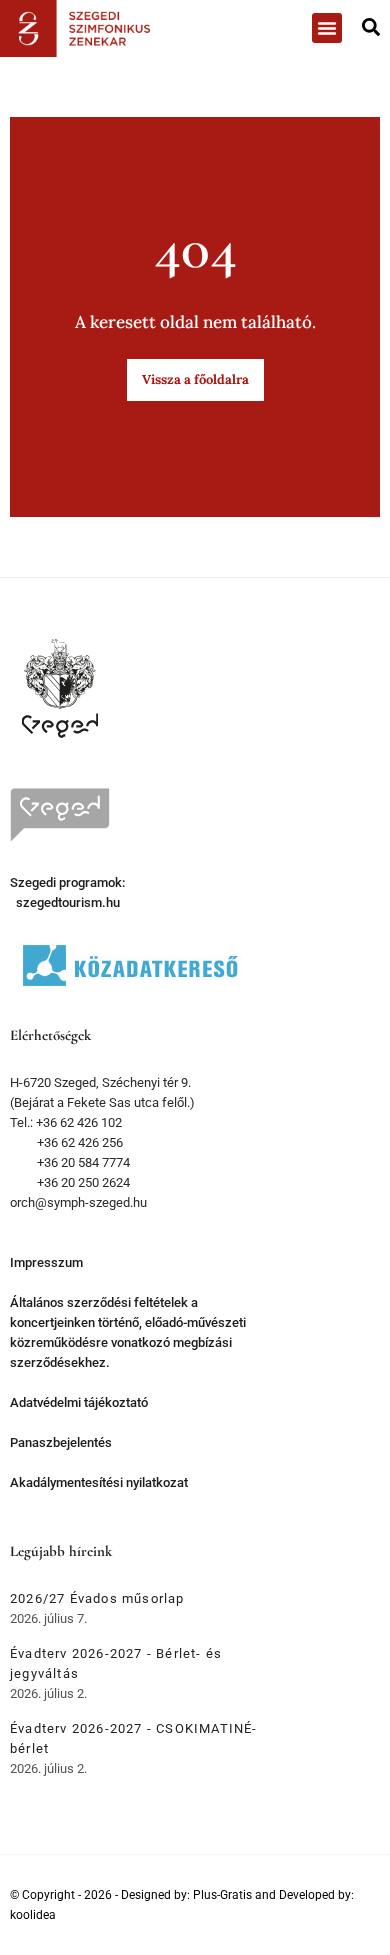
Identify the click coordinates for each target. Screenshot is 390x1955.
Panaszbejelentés (61, 1442)
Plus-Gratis (222, 1895)
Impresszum (46, 1262)
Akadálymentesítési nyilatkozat (99, 1482)
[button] (327, 28)
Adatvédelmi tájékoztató (79, 1402)
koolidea (33, 1915)
